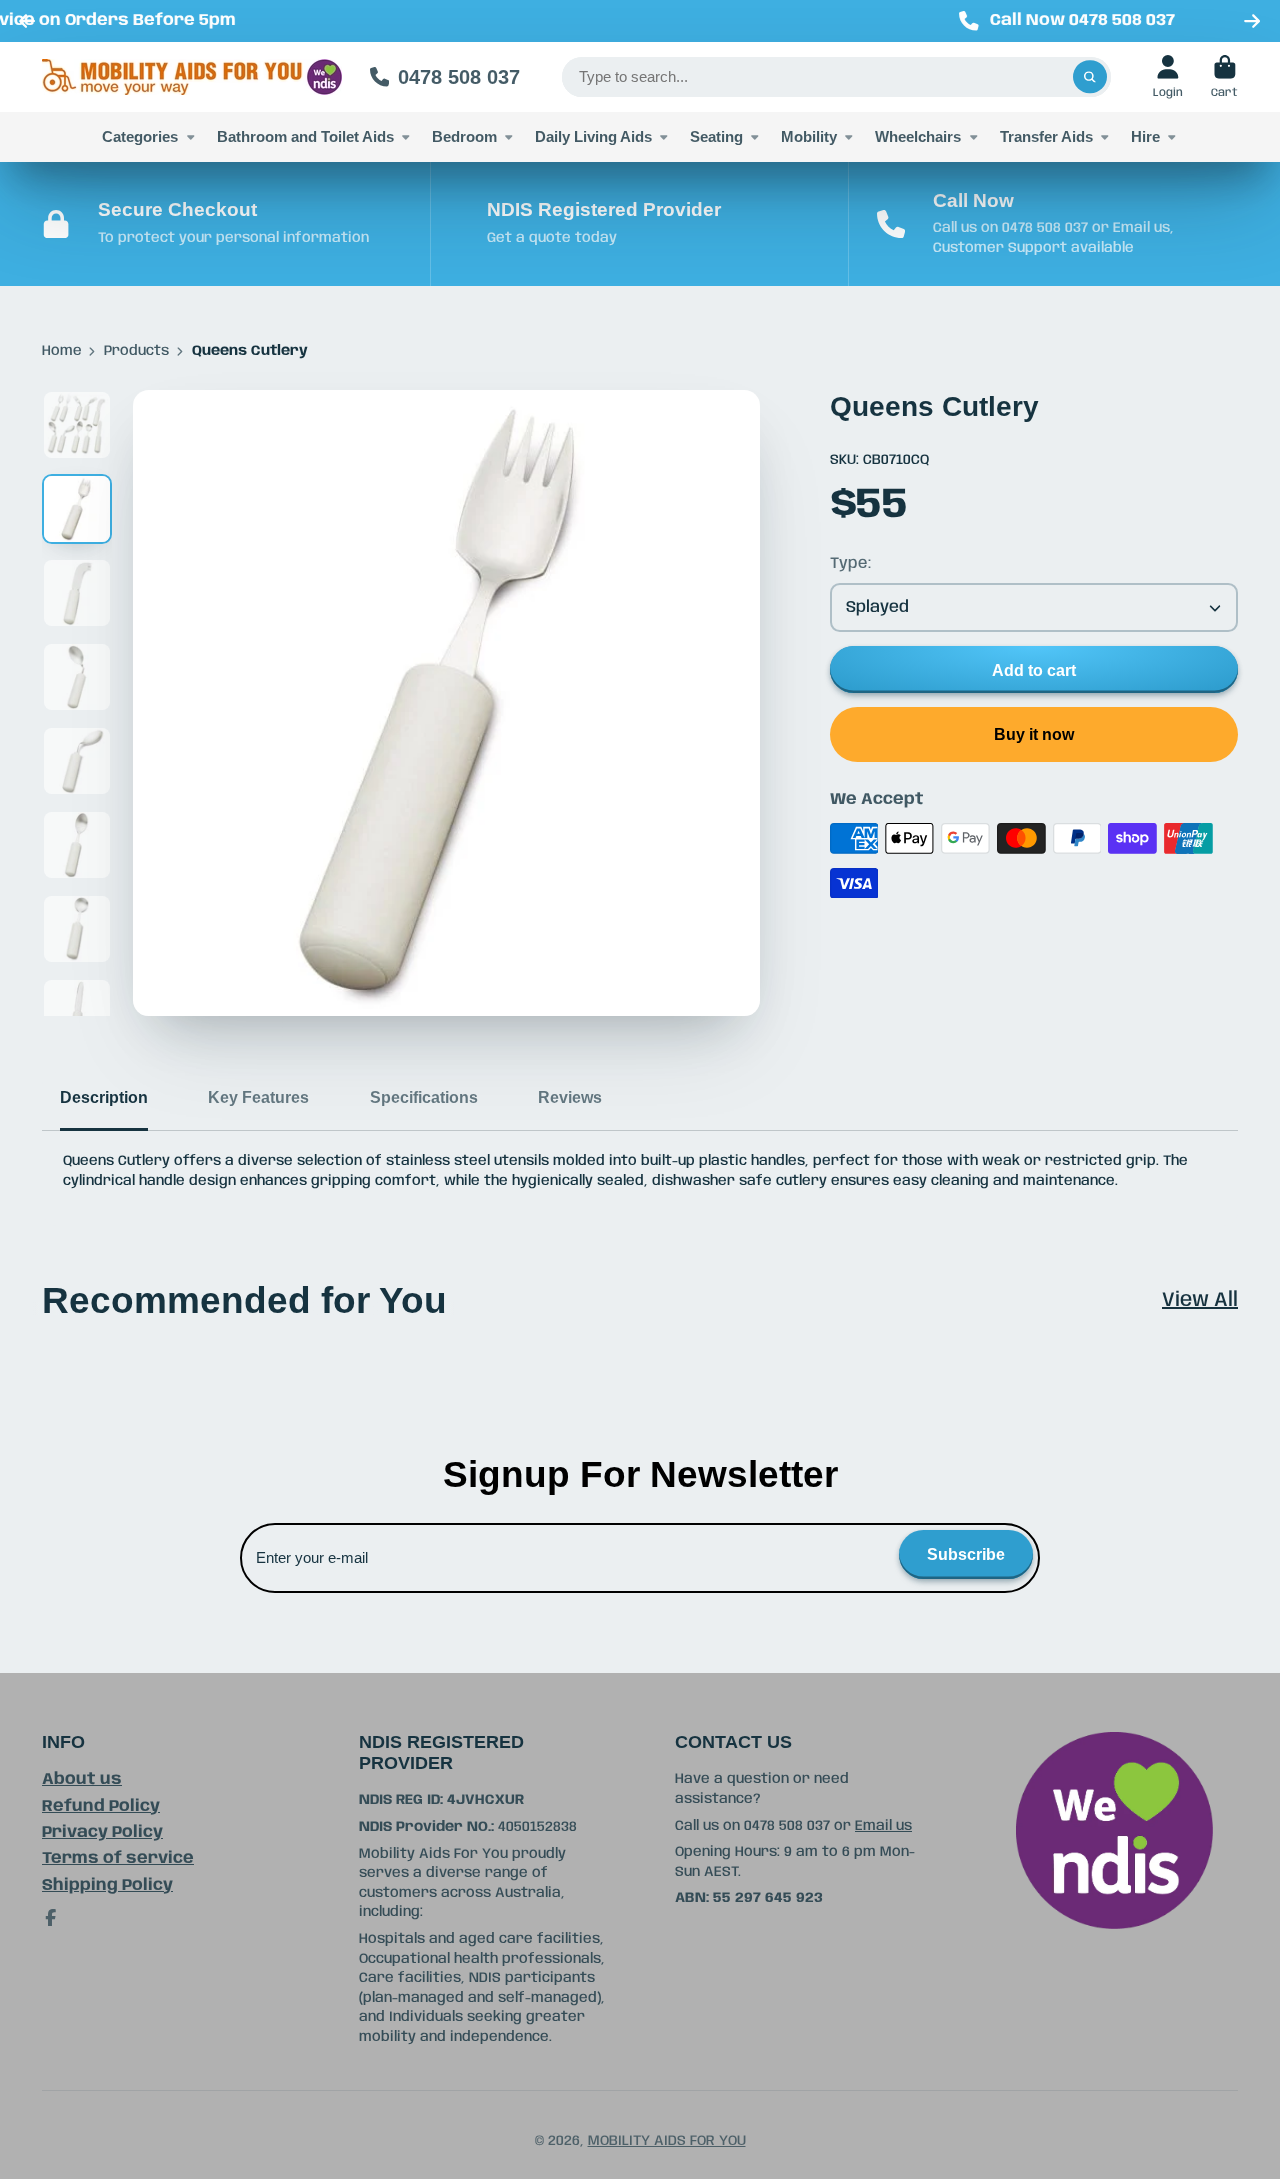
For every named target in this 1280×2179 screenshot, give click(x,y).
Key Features (258, 1097)
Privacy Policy (102, 1832)
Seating (716, 136)
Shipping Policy (107, 1885)
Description (104, 1097)
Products (136, 351)
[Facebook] (51, 1918)
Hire (1145, 136)
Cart (1224, 76)
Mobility (809, 136)
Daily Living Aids (593, 136)
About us (82, 1779)
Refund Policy (101, 1806)
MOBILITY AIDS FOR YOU (667, 2141)
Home (62, 351)
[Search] (1090, 77)
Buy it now (1034, 734)
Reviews (570, 1097)
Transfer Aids (1046, 136)
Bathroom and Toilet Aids (305, 136)
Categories (140, 136)
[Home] (192, 77)
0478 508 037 (459, 76)
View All (1200, 1300)
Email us (883, 1826)
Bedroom (464, 136)
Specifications (424, 1097)
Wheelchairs (918, 136)
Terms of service (118, 1858)
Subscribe (966, 1554)
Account (1168, 76)
